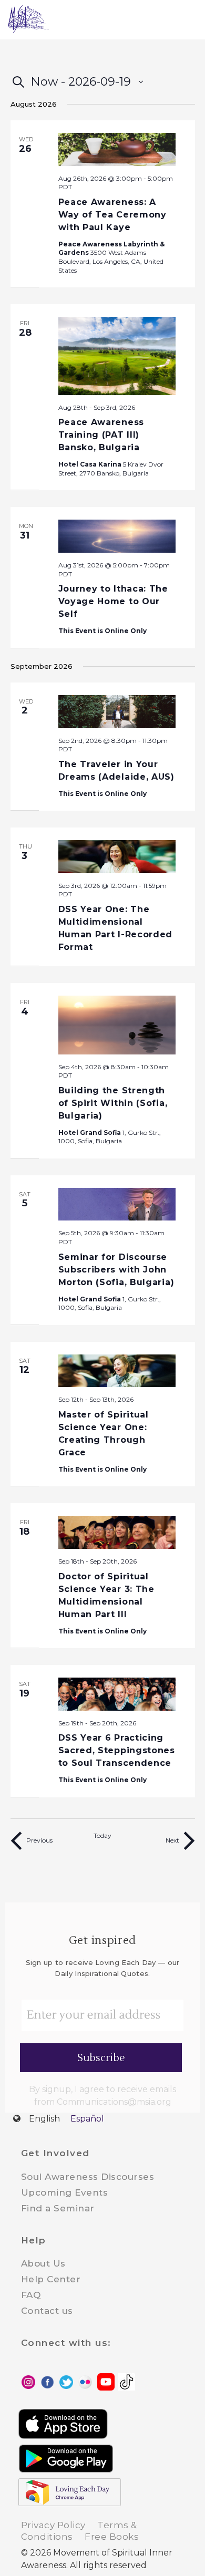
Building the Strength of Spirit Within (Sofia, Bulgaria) (113, 1103)
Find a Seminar (58, 2208)
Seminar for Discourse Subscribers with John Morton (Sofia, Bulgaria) (116, 1270)
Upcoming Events (65, 2192)
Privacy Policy (53, 2525)
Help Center (51, 2279)
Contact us (47, 2311)
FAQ (31, 2295)
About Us (43, 2263)
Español (87, 2119)
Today (102, 1835)
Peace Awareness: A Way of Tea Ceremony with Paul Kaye (112, 215)
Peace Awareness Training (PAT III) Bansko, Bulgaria (101, 435)
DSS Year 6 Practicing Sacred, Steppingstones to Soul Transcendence (117, 1750)
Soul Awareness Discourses (88, 2177)
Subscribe (101, 2058)
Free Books (112, 2537)
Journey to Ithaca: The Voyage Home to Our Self (113, 601)
